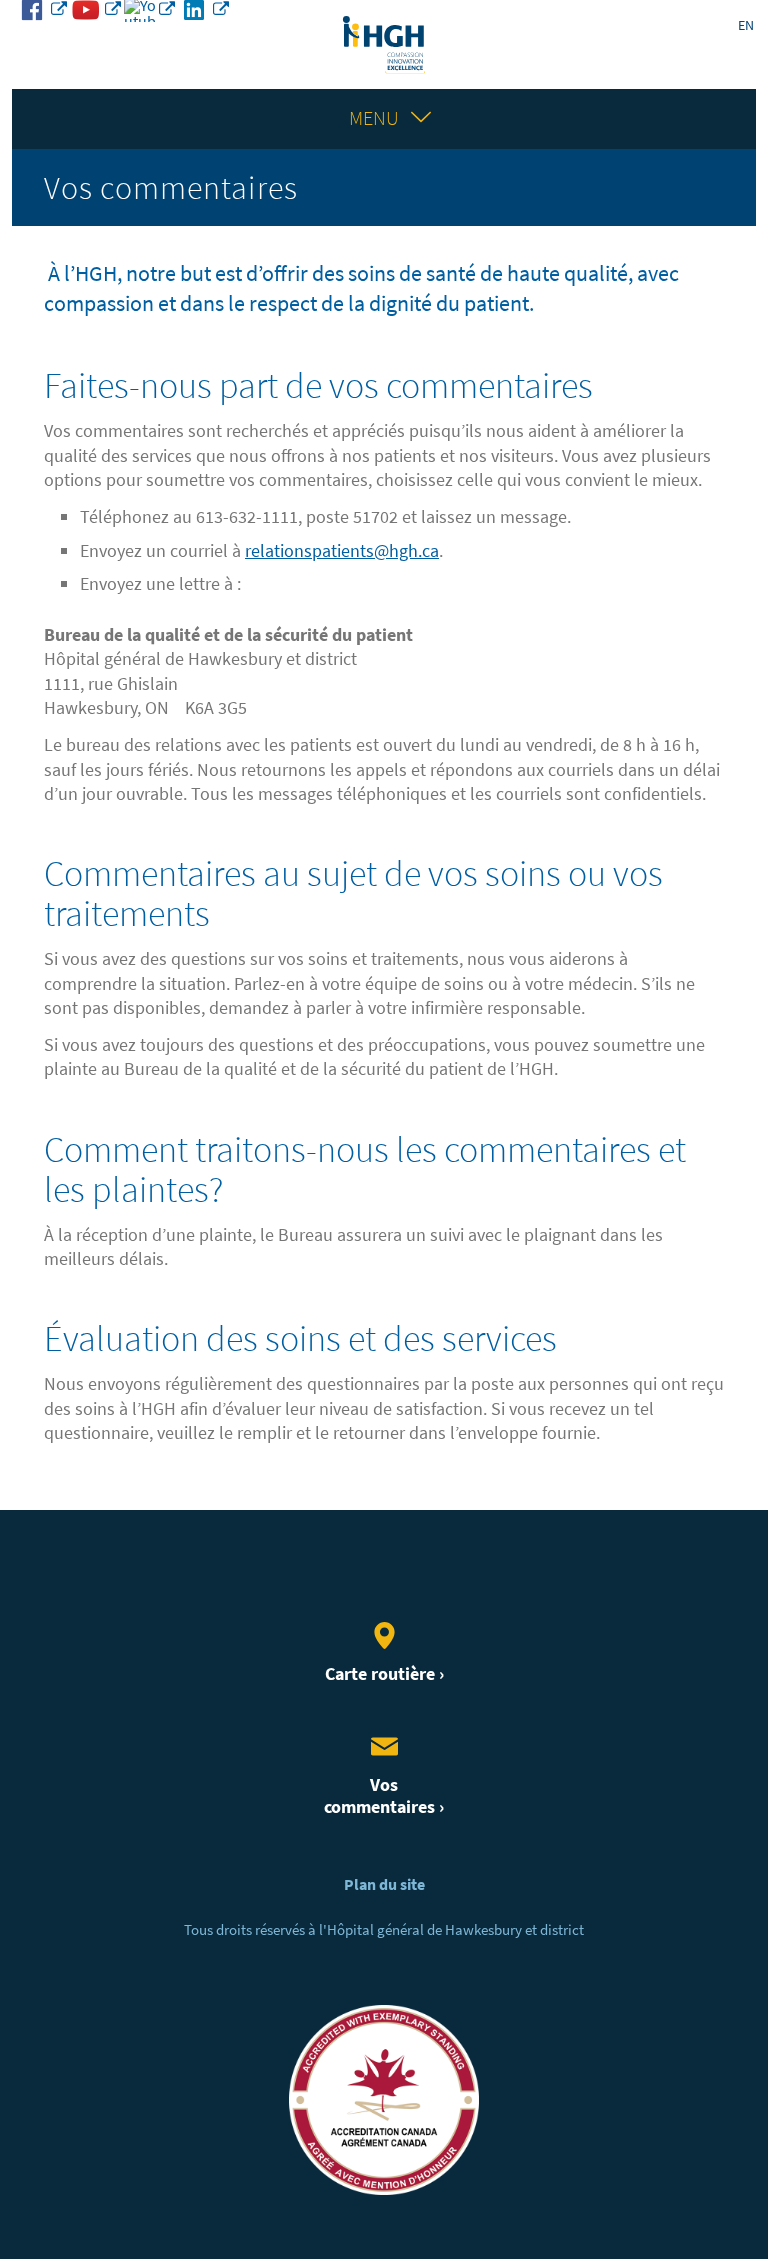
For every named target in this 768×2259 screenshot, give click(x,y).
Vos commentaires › (384, 1796)
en (746, 25)
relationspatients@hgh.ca (342, 551)
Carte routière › (384, 1673)
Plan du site (384, 1884)
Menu (374, 118)
